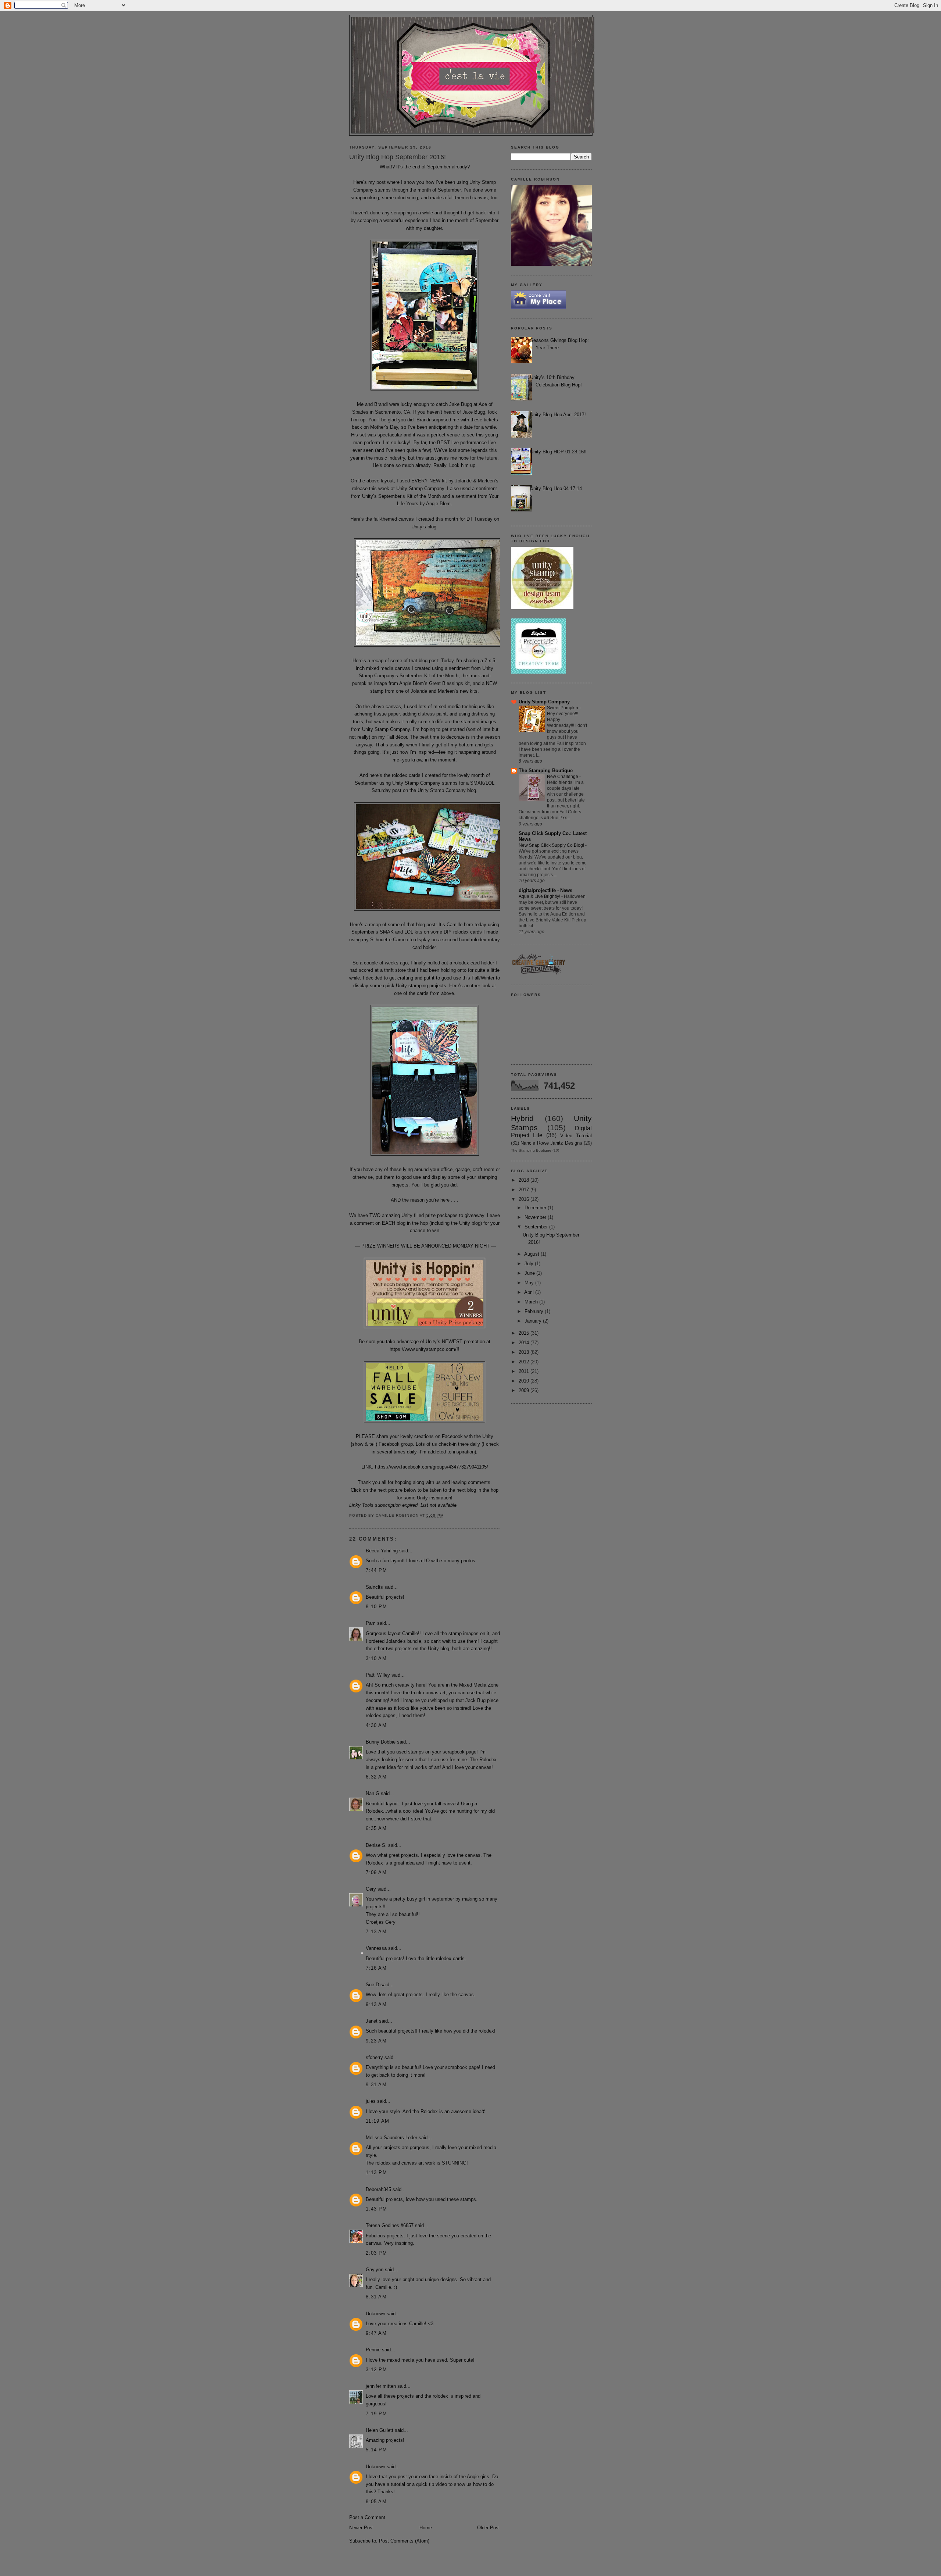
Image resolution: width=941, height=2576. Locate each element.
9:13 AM (376, 2004)
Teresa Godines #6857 (390, 2225)
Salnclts (374, 1587)
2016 (525, 1199)
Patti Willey (378, 1675)
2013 (525, 1352)
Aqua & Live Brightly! (540, 896)
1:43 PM (376, 2209)
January (534, 1321)
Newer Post (362, 2528)
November (536, 1217)
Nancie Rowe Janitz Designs (551, 1143)
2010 (525, 1381)
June (530, 1273)
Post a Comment (367, 2517)
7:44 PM (376, 1570)
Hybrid (522, 1118)
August (532, 1254)
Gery (371, 1889)
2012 (525, 1362)
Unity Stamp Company (544, 702)
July (530, 1264)
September (537, 1227)
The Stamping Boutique (546, 770)
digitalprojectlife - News (545, 890)
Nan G (373, 1793)
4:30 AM (376, 1725)
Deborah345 (378, 2189)
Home (426, 2528)
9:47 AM (376, 2333)
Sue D (372, 1985)
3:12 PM (376, 2370)
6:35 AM (376, 1828)
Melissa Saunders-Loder (391, 2138)
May (530, 1283)
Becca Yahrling (382, 1551)
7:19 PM (376, 2414)
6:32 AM (376, 1777)
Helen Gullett (380, 2430)
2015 (525, 1333)
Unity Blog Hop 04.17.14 (556, 488)
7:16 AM (376, 1968)
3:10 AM (376, 1658)
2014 (525, 1343)
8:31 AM (376, 2297)
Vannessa (376, 1948)
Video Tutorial (576, 1136)
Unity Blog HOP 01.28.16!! (558, 452)
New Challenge (563, 777)
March (532, 1302)
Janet (372, 2021)
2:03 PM (376, 2253)
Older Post (489, 2528)
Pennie (373, 2350)
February (535, 1311)
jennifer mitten (381, 2386)
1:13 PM (376, 2172)
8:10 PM (376, 1607)
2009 (525, 1390)
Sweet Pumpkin (563, 708)
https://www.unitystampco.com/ (423, 1349)
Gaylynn (375, 2270)
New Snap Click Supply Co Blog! (552, 845)
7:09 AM (376, 1872)
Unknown (375, 2314)
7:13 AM (376, 1932)
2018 (525, 1180)
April (530, 1292)
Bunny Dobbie (381, 1742)
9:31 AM (376, 2085)
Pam (371, 1623)
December (536, 1208)
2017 (525, 1190)
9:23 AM (376, 2041)
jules (371, 2101)
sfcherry (374, 2057)
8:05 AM (376, 2502)
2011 (525, 1371)
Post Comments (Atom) (404, 2541)
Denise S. (376, 1845)
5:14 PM (376, 2450)
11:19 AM (378, 2121)
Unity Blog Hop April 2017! (558, 415)
